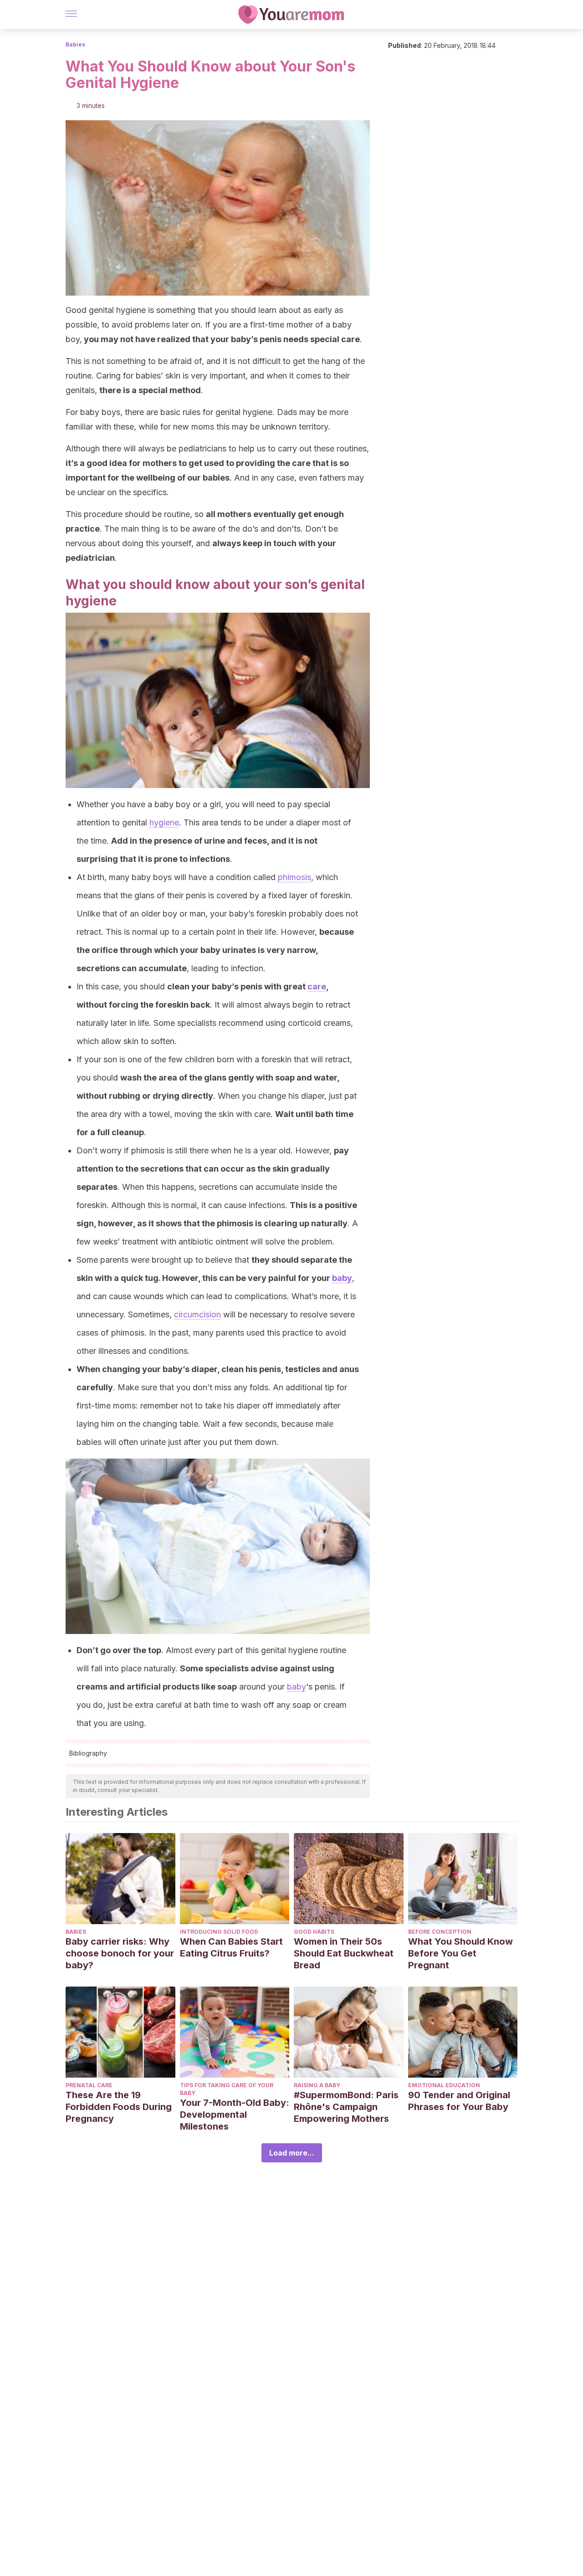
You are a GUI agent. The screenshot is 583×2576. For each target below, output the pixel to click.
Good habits (314, 1932)
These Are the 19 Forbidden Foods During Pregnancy (119, 2107)
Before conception (440, 1932)
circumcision (197, 1314)
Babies (75, 44)
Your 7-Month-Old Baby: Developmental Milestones (235, 2115)
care (317, 986)
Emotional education (444, 2085)
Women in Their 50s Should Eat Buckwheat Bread (344, 1953)
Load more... (292, 2153)
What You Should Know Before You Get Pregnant (460, 1953)
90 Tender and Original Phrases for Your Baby (459, 2101)
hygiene (164, 822)
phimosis (294, 877)
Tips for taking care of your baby (227, 2089)
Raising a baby (317, 2085)
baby (342, 1278)
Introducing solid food (219, 1932)
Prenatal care (89, 2085)
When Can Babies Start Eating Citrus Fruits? (231, 1947)
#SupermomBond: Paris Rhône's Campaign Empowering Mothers (346, 2107)
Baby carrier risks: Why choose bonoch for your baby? (120, 1953)
